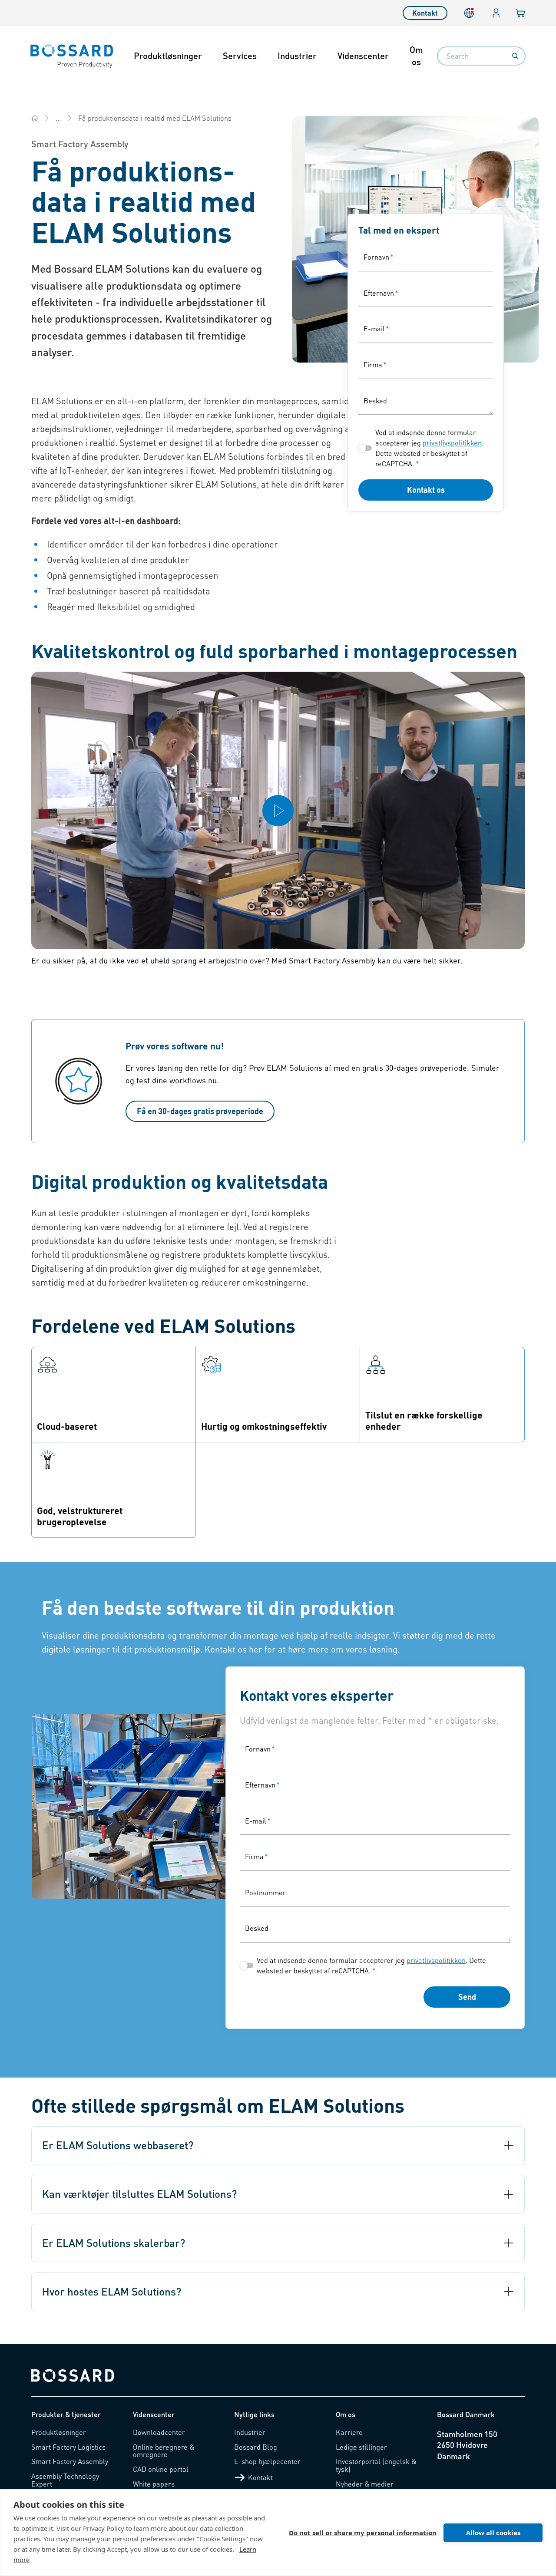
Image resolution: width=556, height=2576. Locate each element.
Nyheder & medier (365, 2484)
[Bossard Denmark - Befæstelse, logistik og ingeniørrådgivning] (35, 118)
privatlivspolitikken (452, 443)
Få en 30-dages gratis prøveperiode (200, 1111)
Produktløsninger (168, 56)
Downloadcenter (159, 2432)
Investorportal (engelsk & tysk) (376, 2465)
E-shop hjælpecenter (267, 2461)
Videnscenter (363, 56)
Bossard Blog (256, 2447)
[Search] (515, 56)
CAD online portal (161, 2469)
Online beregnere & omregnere (164, 2451)
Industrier (297, 56)
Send (467, 1997)
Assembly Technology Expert (65, 2480)
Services (240, 56)
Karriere (349, 2432)
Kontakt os (426, 490)
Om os (416, 56)
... (58, 118)
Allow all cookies (493, 2533)
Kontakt (425, 13)
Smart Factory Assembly (70, 2461)
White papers (154, 2484)
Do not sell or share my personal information (363, 2533)
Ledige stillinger (361, 2447)
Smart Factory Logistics (68, 2447)
